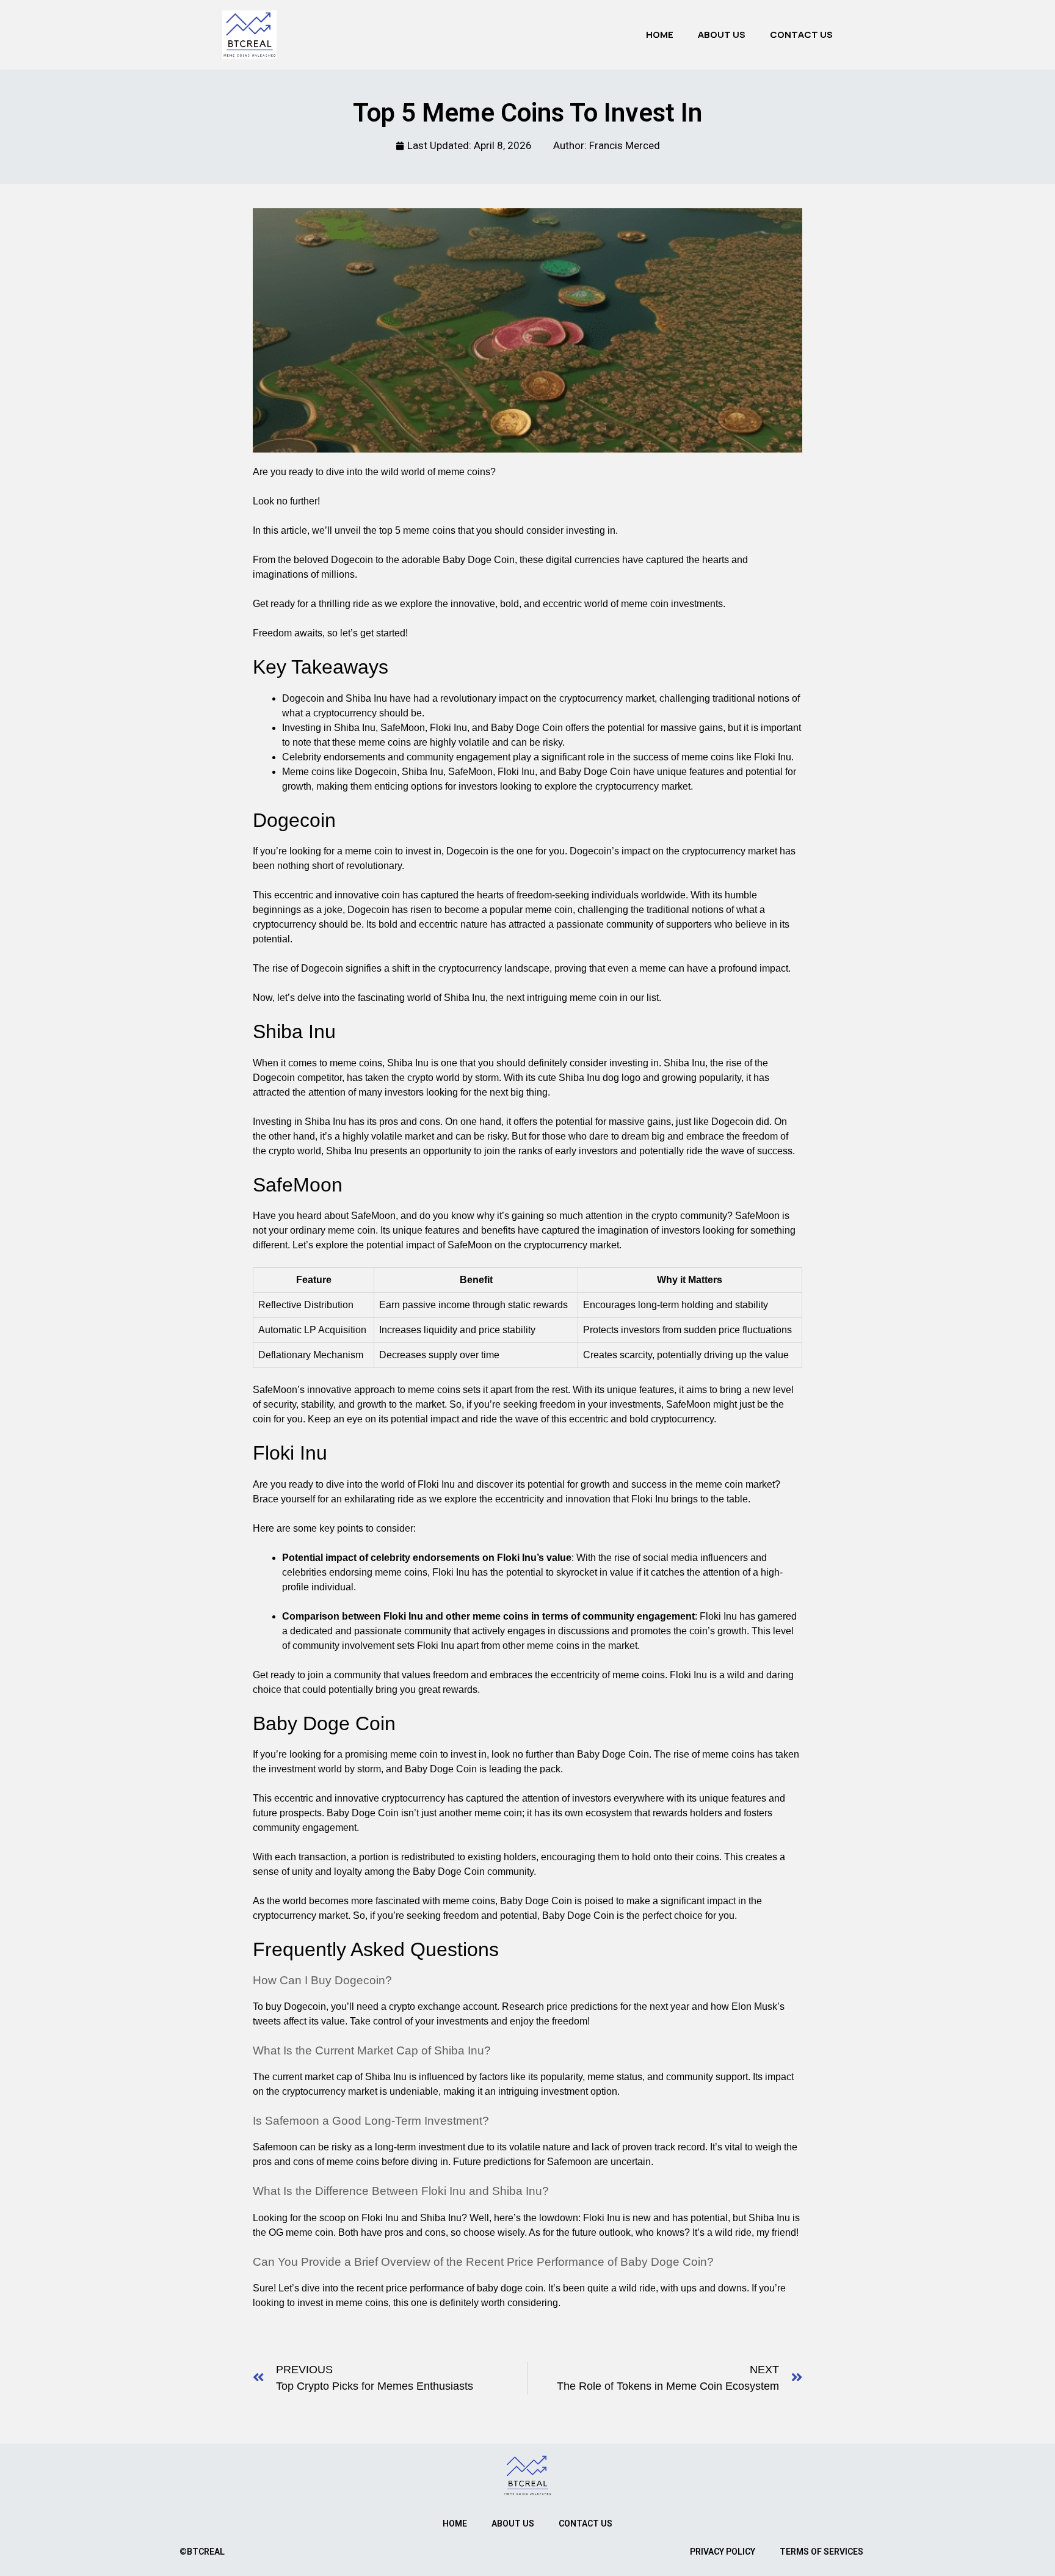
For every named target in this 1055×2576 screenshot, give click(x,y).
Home (660, 35)
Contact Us (801, 35)
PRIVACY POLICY (723, 2552)
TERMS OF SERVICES (821, 2552)
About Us (722, 35)
